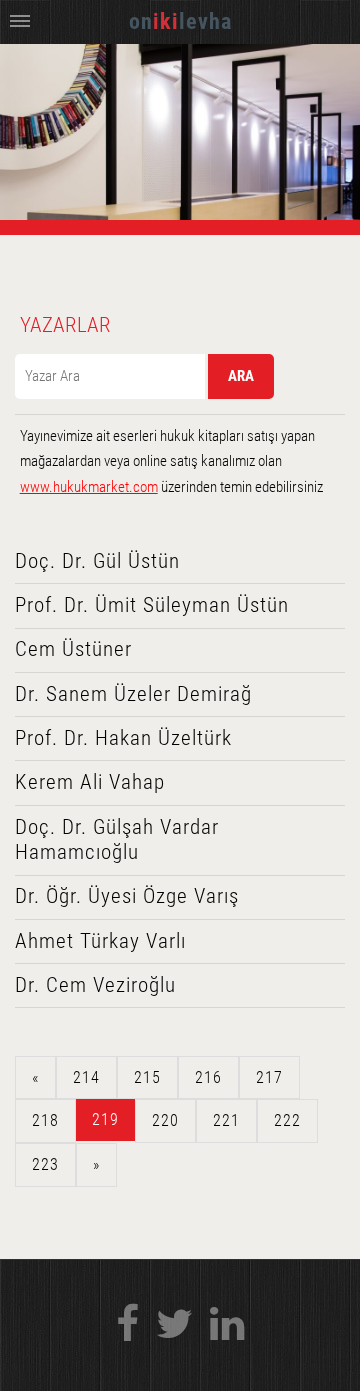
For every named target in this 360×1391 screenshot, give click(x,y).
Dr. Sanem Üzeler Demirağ (133, 694)
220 (165, 1120)
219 (105, 1119)
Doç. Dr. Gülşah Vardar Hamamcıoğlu (117, 840)
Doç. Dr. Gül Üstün (97, 561)
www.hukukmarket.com (89, 487)
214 (86, 1077)
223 (45, 1164)
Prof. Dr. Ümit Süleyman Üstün (152, 605)
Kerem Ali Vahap (90, 782)
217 (269, 1077)
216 (208, 1077)
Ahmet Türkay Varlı (100, 941)
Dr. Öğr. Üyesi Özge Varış (127, 896)
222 (287, 1120)
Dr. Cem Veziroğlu (95, 985)
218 (45, 1120)
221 (226, 1120)
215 (147, 1077)
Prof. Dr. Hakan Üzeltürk (123, 738)
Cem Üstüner (73, 649)
